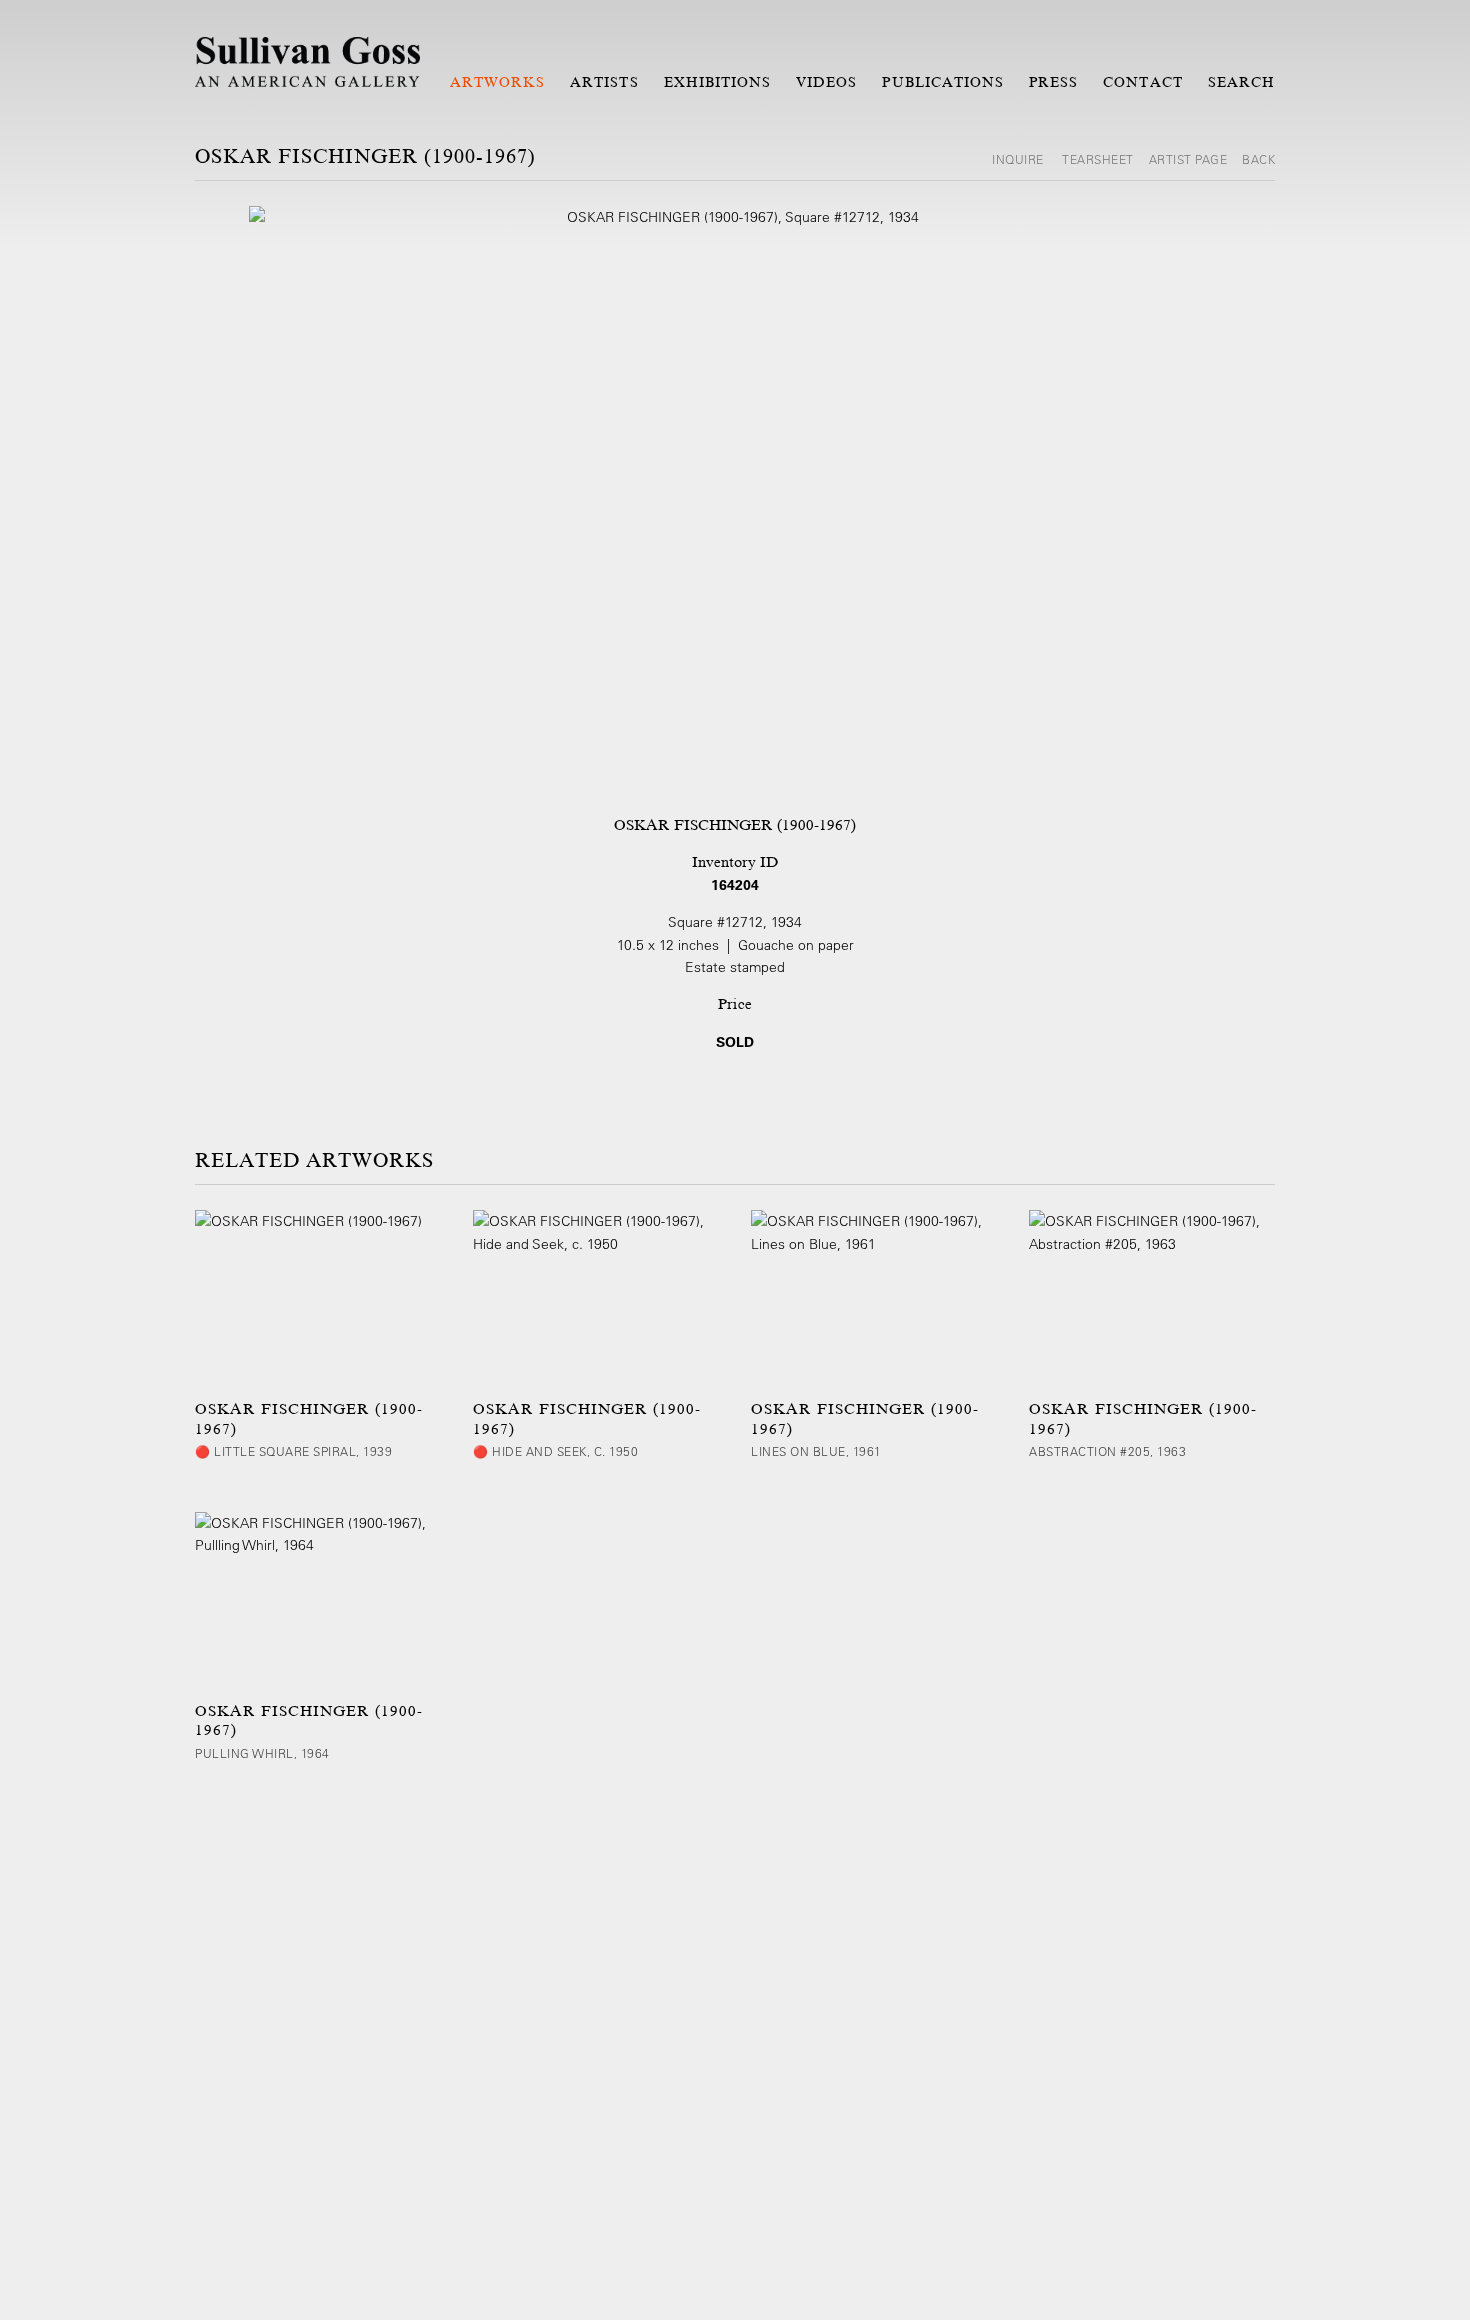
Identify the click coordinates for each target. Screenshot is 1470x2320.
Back (1258, 159)
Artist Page (1188, 159)
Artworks (497, 82)
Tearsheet (1098, 159)
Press (1053, 82)
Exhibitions (718, 82)
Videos (826, 82)
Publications (943, 82)
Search (1241, 82)
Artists (604, 82)
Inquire (1019, 159)
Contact (1142, 82)
